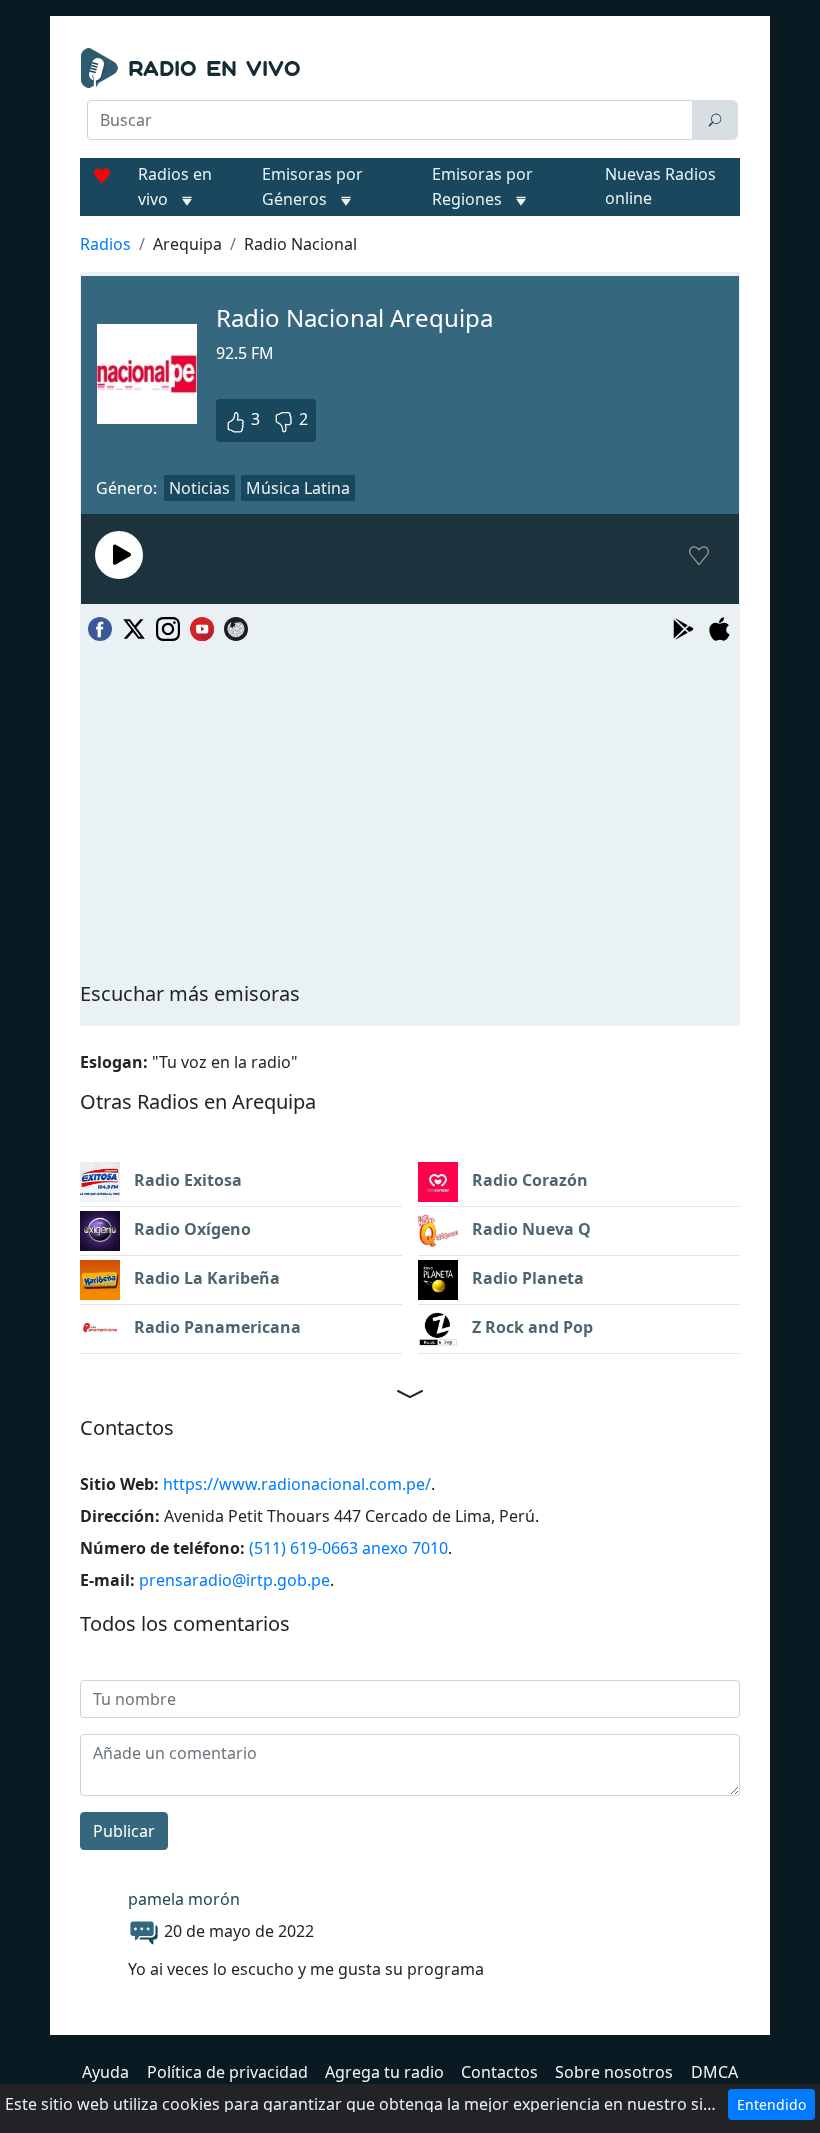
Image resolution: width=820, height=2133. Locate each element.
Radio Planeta (526, 1278)
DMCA (714, 2072)
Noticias (199, 488)
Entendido (771, 2104)
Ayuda (105, 2072)
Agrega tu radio (384, 2072)
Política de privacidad (227, 2072)
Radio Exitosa (186, 1180)
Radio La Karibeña (205, 1278)
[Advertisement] (410, 192)
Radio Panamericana (215, 1327)
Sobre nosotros (614, 2072)
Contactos (499, 2072)
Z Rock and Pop (530, 1327)
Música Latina (298, 488)
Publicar (124, 1831)
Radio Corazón (528, 1180)
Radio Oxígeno (190, 1229)
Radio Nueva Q (529, 1229)
